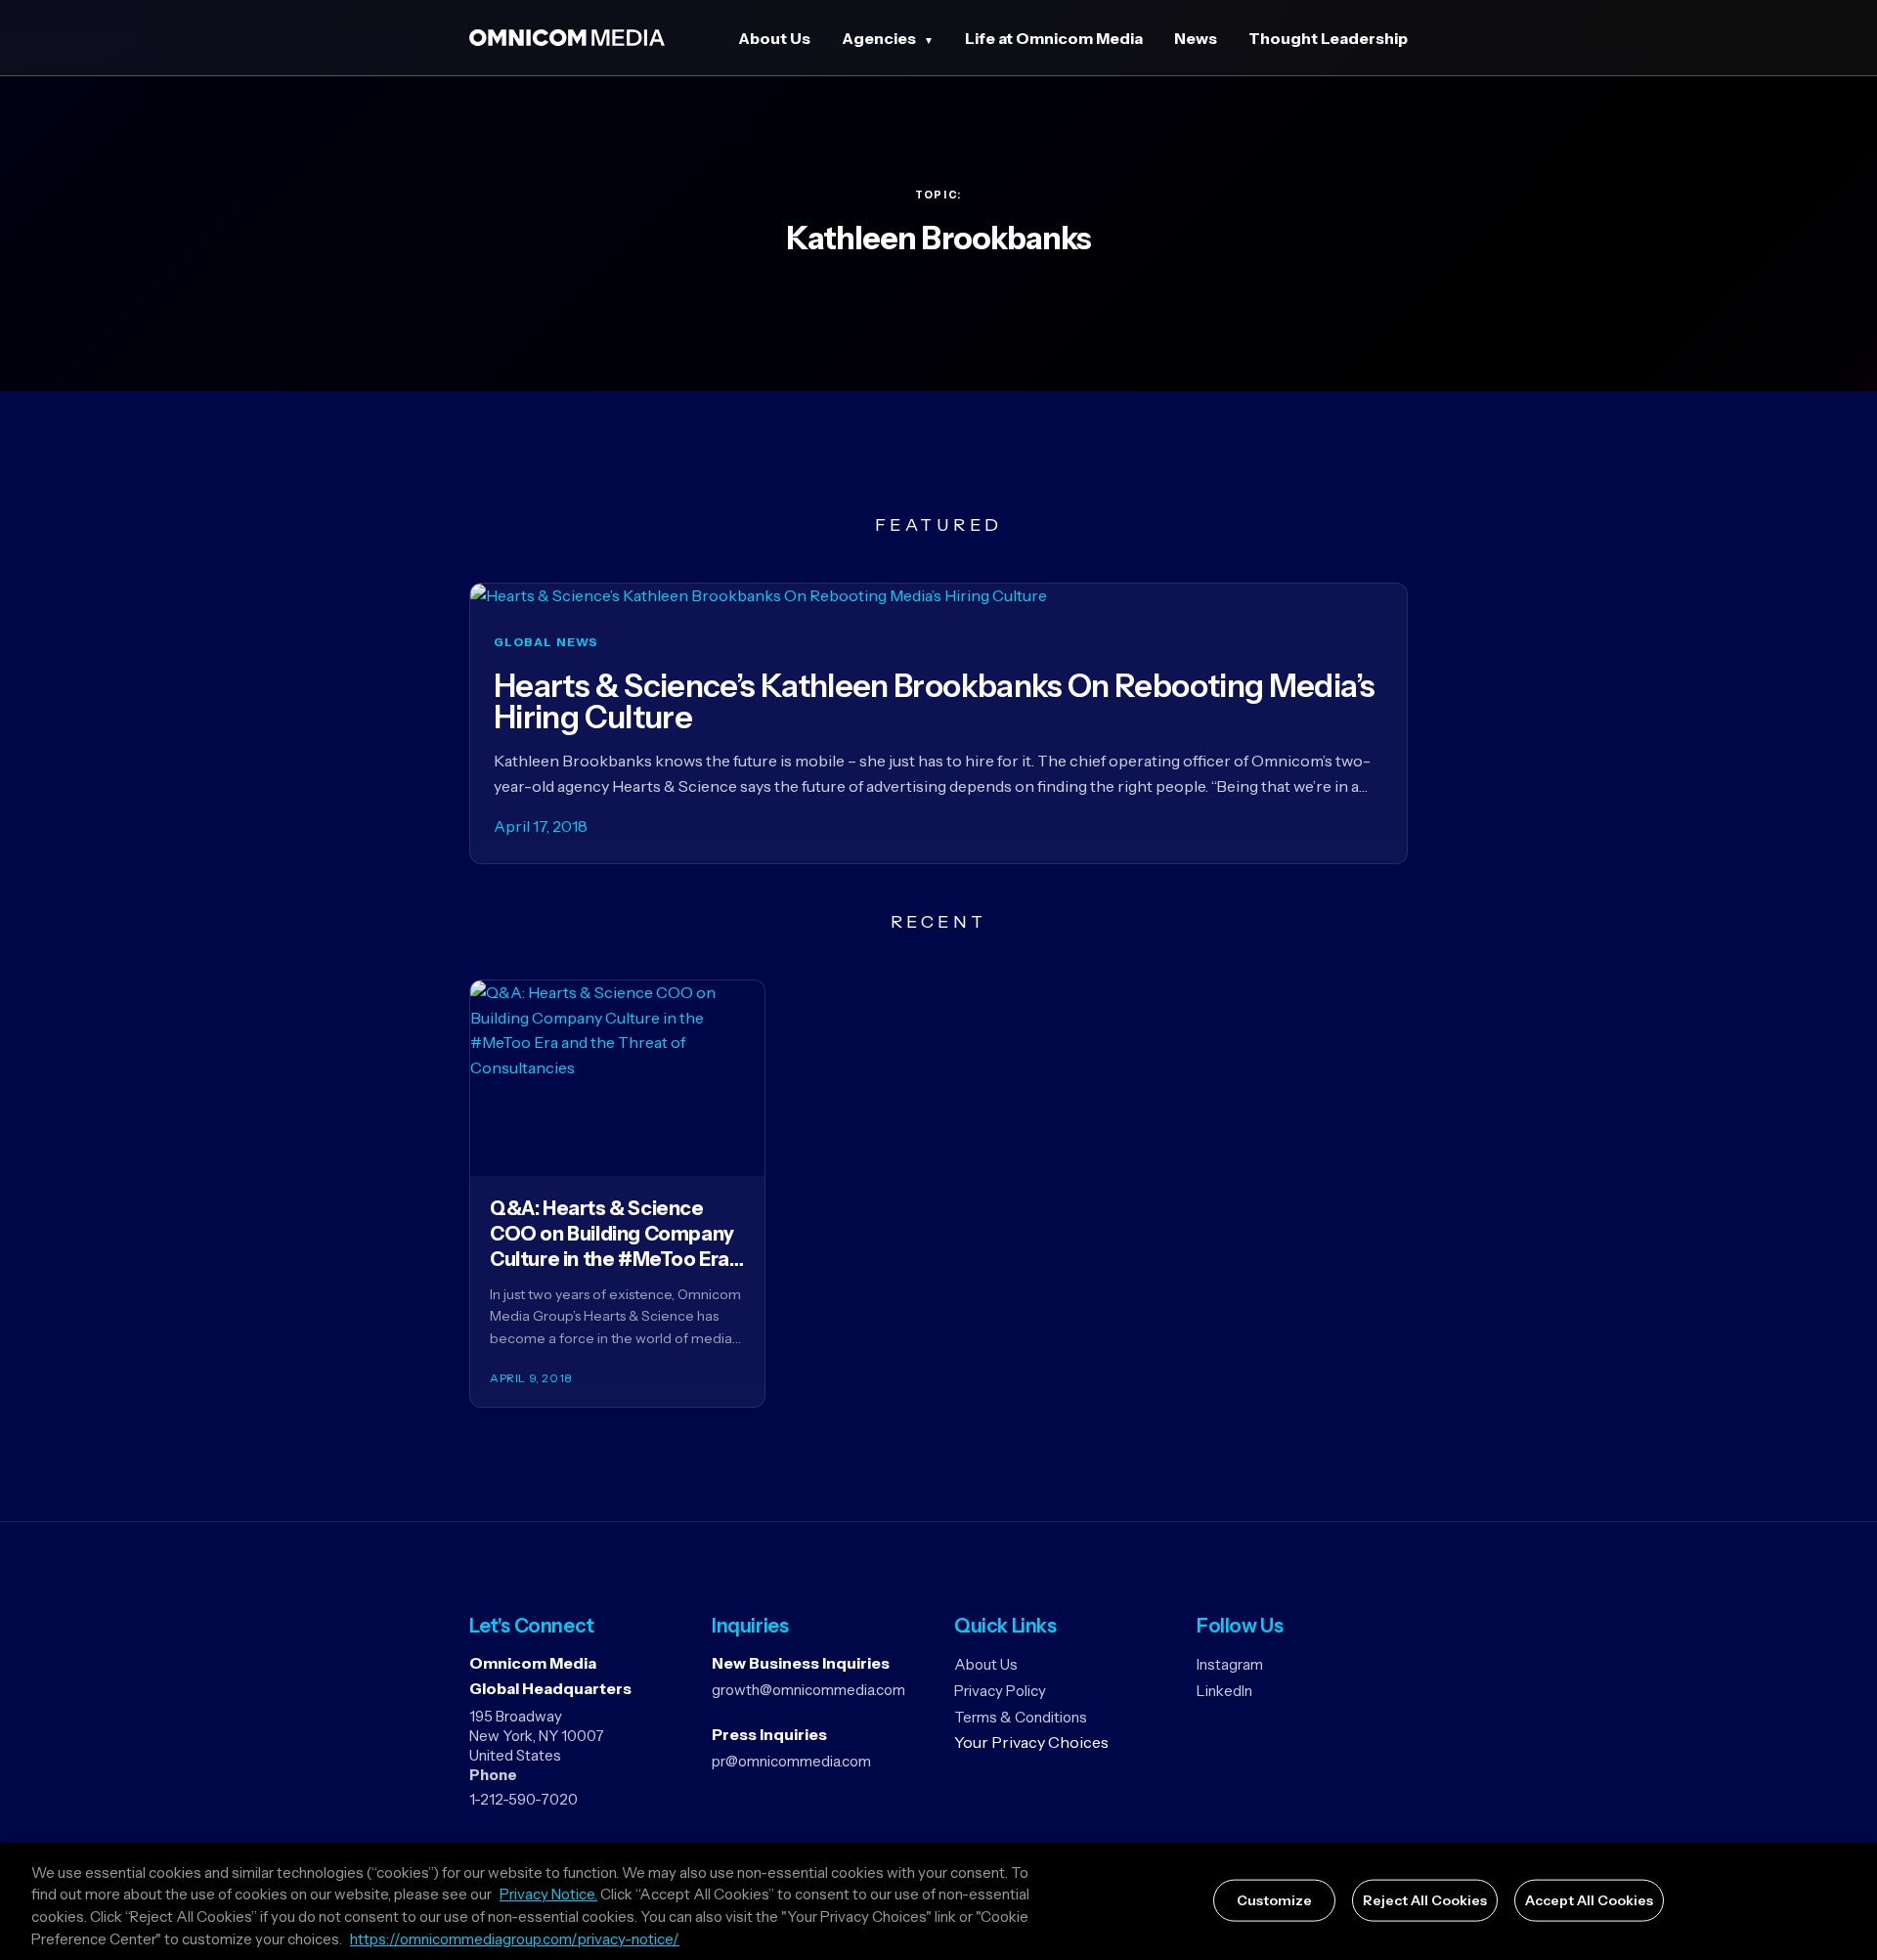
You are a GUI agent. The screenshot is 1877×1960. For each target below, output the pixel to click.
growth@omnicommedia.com (808, 1690)
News (1196, 38)
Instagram (1230, 1664)
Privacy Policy (1000, 1691)
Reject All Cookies (1425, 1900)
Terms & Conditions (1021, 1717)
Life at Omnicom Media (1054, 38)
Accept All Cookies (1589, 1900)
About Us (774, 38)
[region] (938, 1901)
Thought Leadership (1328, 38)
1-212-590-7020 (524, 1799)
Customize (1274, 1900)
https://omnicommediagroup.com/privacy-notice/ (515, 1939)
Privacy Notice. (548, 1895)
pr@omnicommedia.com (791, 1761)
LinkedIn (1224, 1691)
